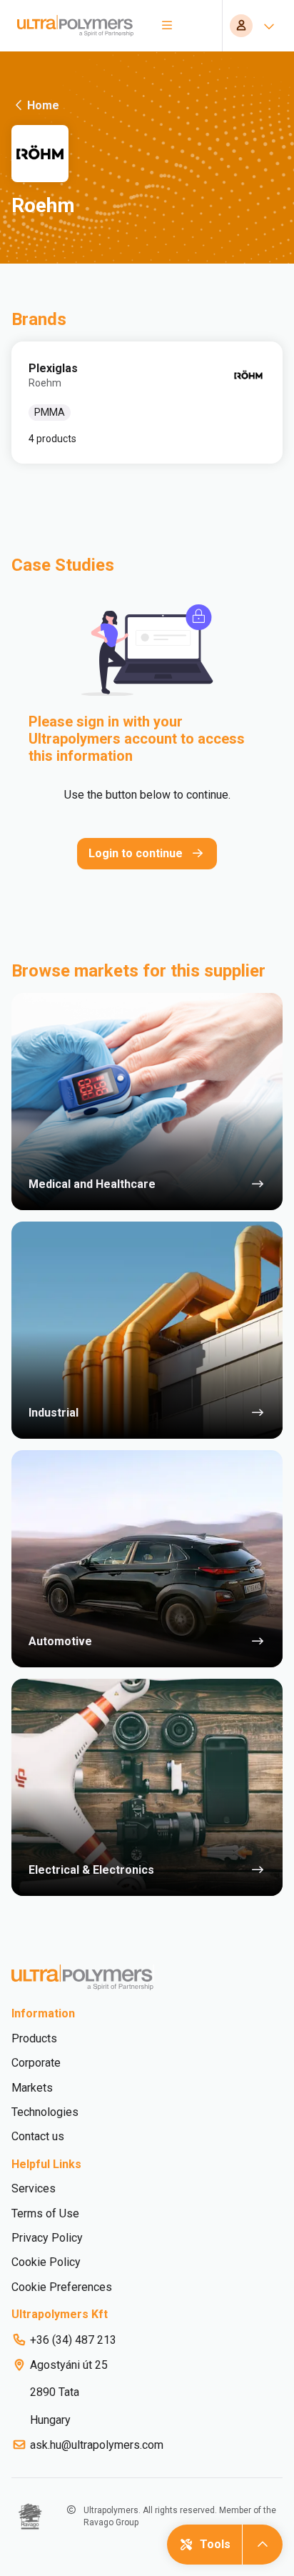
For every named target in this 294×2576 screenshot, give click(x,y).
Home (43, 105)
